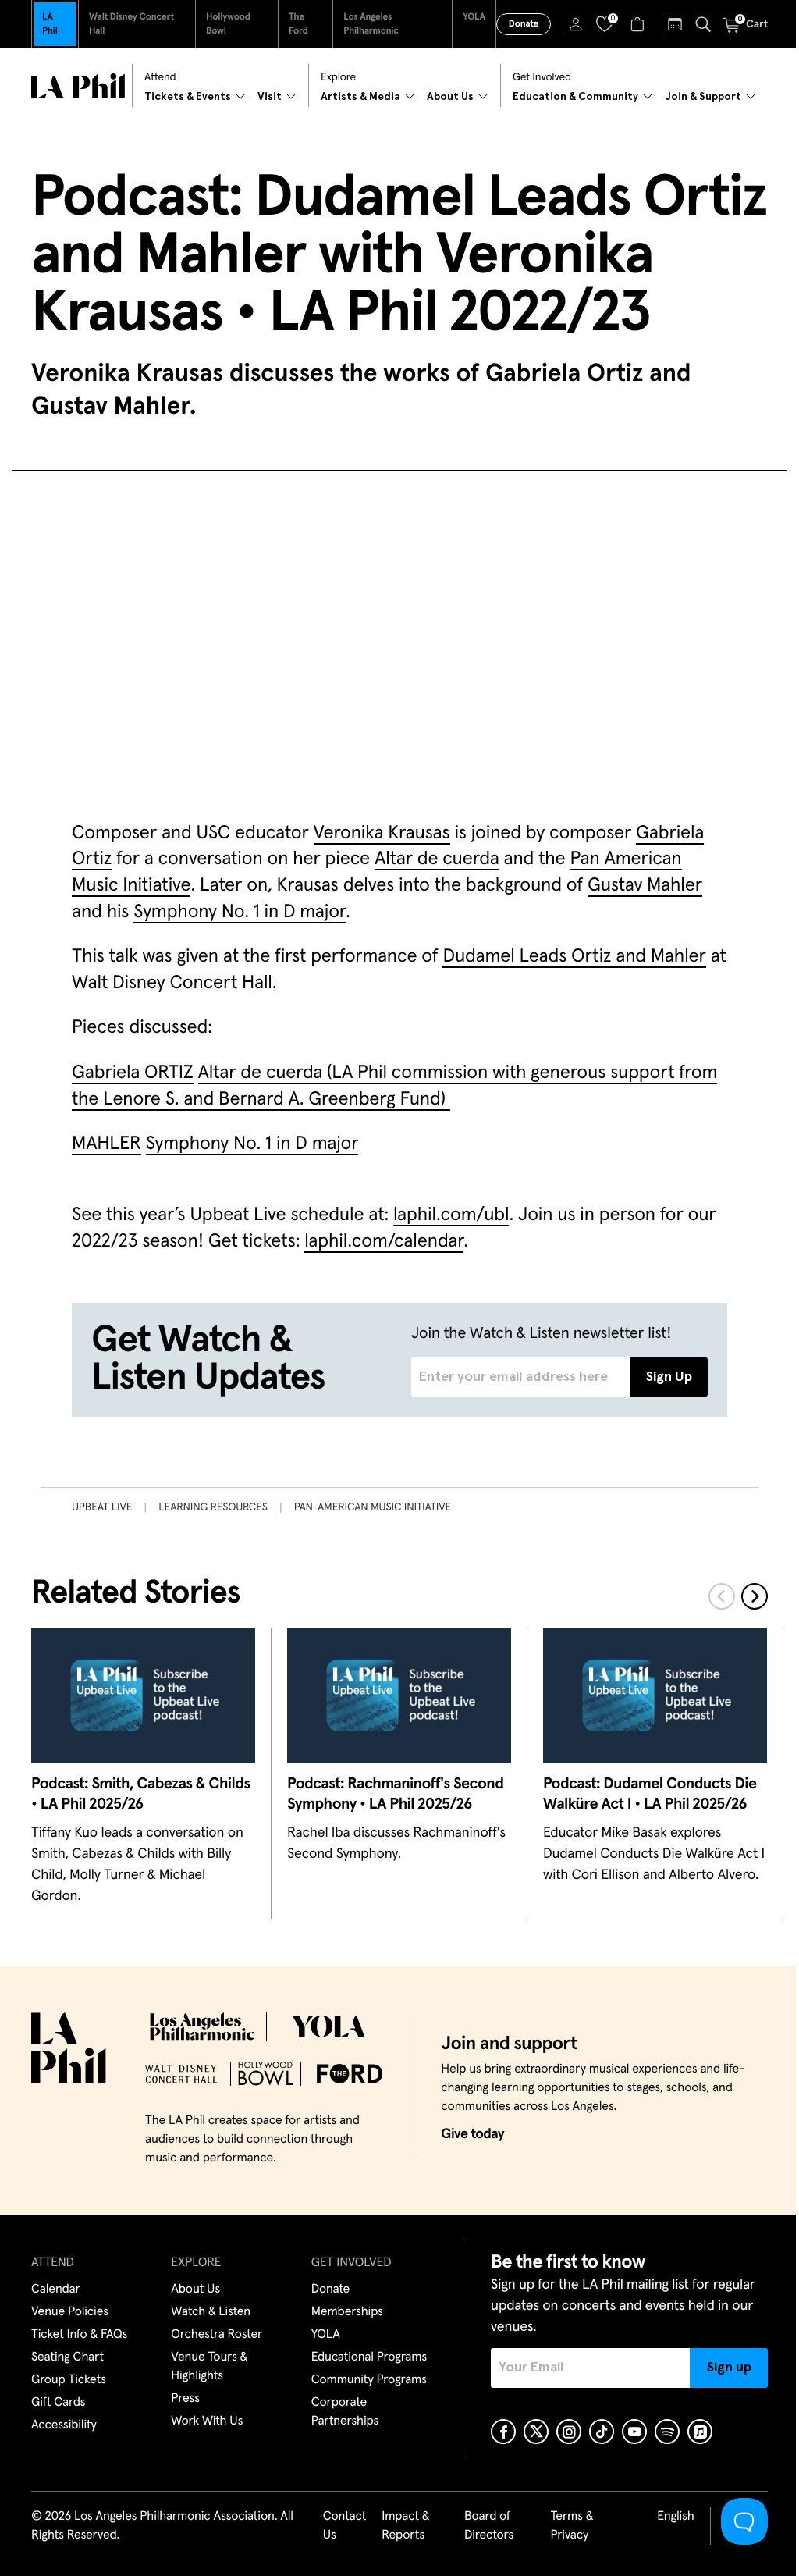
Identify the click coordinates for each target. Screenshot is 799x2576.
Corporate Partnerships (345, 2412)
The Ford (298, 24)
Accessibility (64, 2425)
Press (185, 2399)
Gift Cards (58, 2403)
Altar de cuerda (437, 859)
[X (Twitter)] (536, 2432)
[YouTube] (634, 2432)
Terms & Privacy (572, 2526)
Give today (472, 2134)
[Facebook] (503, 2432)
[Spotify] (667, 2432)
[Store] (639, 24)
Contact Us (345, 2526)
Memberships (347, 2312)
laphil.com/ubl (451, 1215)
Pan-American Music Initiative (373, 1507)
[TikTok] (602, 2432)
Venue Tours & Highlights (209, 2367)
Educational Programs (369, 2357)
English (675, 2517)
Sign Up (669, 1377)
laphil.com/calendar (384, 1242)
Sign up (729, 2368)
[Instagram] (569, 2432)
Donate (524, 24)
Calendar (56, 2290)
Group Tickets (69, 2380)
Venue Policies (70, 2312)
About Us (195, 2290)
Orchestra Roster (217, 2335)
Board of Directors (489, 2526)
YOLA (474, 17)
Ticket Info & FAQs (79, 2335)
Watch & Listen (211, 2312)
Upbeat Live (102, 1507)
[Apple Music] (700, 2432)
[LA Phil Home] (78, 86)
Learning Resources (213, 1507)
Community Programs (369, 2380)
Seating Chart (67, 2357)
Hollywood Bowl (228, 24)
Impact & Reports (405, 2526)
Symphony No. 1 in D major (240, 913)
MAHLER (107, 1144)
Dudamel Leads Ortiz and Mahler (574, 957)
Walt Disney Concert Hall (131, 24)
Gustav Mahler (645, 886)
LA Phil (50, 24)
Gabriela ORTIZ (133, 1073)
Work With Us (207, 2421)
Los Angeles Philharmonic (371, 24)
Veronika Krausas (382, 834)
